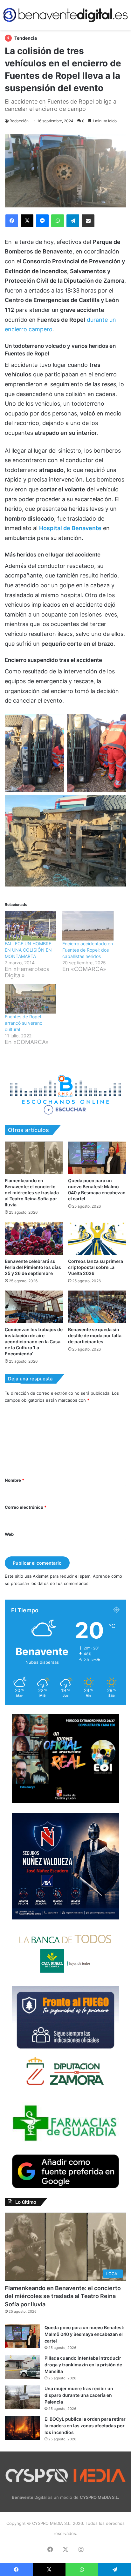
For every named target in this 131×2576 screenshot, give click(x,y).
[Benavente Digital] (65, 15)
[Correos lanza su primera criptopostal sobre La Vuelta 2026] (97, 1238)
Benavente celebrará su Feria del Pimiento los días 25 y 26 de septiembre (33, 1267)
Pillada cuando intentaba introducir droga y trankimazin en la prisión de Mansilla (83, 2365)
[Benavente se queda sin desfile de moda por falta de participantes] (97, 1307)
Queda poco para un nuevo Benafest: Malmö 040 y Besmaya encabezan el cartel (84, 2334)
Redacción (19, 121)
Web (9, 1534)
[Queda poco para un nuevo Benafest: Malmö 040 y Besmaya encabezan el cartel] (97, 1158)
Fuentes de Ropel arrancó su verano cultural (24, 1023)
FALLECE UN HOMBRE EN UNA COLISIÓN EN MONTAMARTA (28, 950)
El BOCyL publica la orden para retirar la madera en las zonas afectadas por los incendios (85, 2426)
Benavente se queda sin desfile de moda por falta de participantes (95, 1335)
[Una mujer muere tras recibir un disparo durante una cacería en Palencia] (22, 2397)
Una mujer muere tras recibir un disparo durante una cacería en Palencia (79, 2395)
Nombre (14, 1480)
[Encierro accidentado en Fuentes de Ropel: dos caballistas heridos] (88, 926)
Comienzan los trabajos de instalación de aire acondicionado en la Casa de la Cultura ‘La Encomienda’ (34, 1342)
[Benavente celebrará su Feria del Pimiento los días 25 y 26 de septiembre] (34, 1238)
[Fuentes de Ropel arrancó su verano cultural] (30, 999)
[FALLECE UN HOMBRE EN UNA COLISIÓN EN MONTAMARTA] (30, 926)
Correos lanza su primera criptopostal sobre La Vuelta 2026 (96, 1267)
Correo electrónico (26, 1507)
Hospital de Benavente (70, 528)
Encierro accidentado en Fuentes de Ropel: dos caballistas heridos (88, 950)
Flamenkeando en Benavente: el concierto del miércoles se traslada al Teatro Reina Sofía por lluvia (32, 1193)
